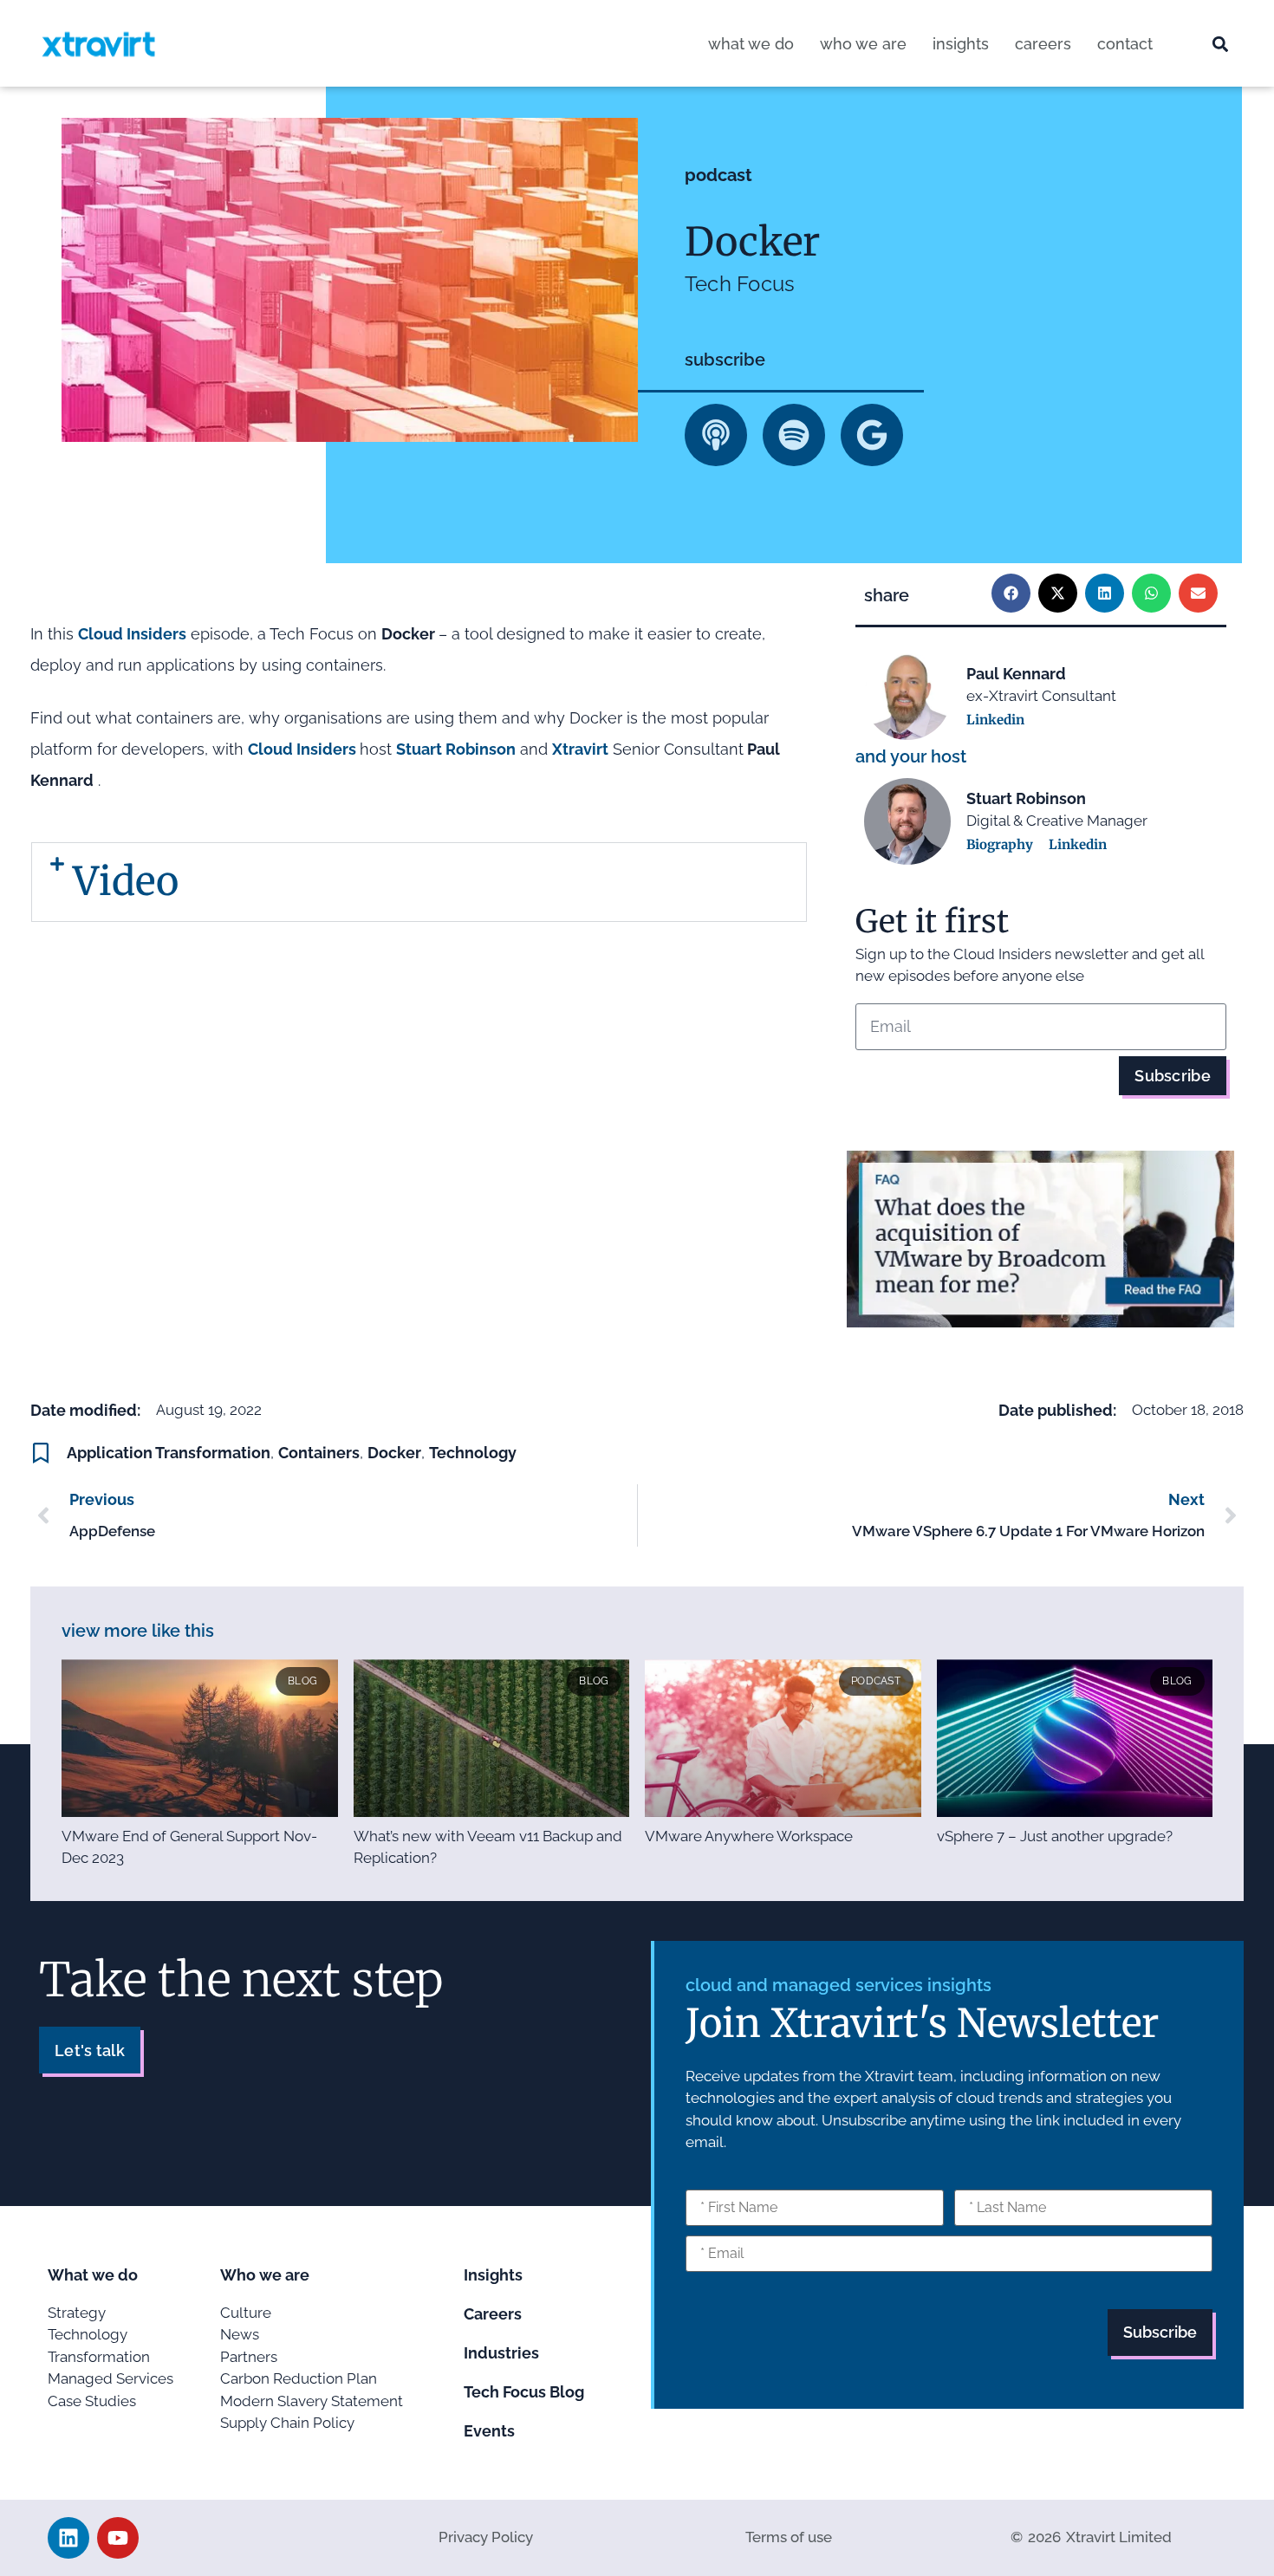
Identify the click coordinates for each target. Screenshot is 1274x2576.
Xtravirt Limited (1119, 2537)
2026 (1044, 2537)
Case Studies (92, 2401)
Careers (1043, 44)
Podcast (718, 175)
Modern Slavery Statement (312, 2401)
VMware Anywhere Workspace (749, 1836)
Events (489, 2431)
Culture (246, 2313)
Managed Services (110, 2378)
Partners (249, 2357)
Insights (961, 44)
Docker (394, 1453)
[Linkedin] (68, 2538)
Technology (473, 1453)
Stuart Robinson (456, 749)
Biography (1000, 844)
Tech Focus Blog (524, 2392)
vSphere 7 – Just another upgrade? (1055, 1836)
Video (126, 881)
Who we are (863, 44)
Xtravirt (580, 749)
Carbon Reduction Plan (299, 2378)
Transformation (99, 2357)
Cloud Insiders (132, 634)
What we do (751, 44)
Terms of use (789, 2537)
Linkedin (995, 720)
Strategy (77, 2313)
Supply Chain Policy (287, 2423)
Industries (501, 2353)
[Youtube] (118, 2538)
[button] (1221, 45)
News (240, 2334)
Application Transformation (169, 1453)
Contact (1125, 44)
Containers (319, 1453)
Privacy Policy (486, 2537)
